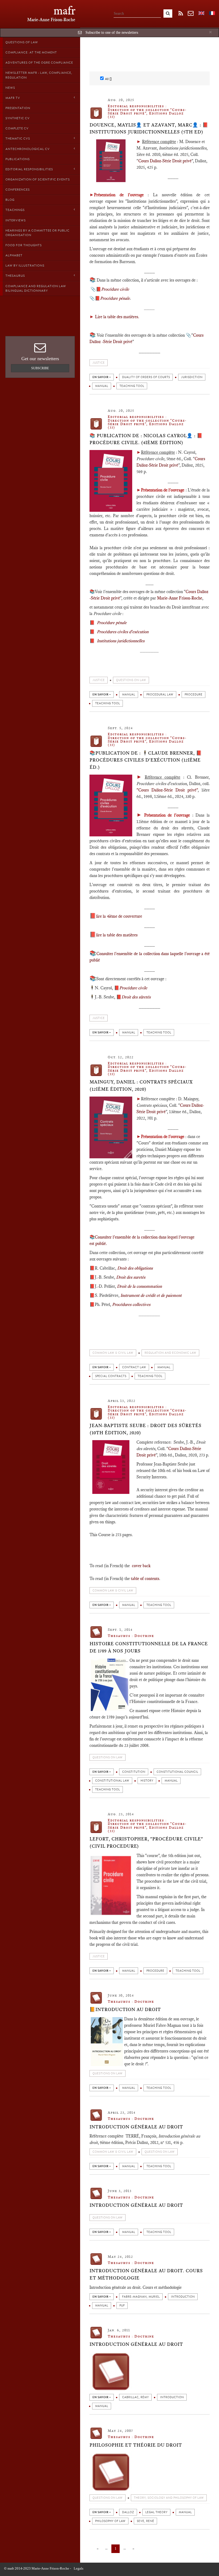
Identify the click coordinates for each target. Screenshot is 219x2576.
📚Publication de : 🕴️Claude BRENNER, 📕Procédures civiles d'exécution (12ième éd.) (146, 760)
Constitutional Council (177, 1772)
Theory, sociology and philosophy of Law (169, 2498)
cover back (141, 1566)
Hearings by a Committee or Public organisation (37, 233)
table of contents (145, 1579)
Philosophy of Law (110, 2521)
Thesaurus (15, 276)
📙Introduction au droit (125, 2009)
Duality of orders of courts (146, 377)
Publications (17, 159)
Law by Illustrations (25, 266)
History (147, 1781)
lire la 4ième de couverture (119, 916)
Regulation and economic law (170, 1353)
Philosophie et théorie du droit (136, 2445)
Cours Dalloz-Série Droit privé (165, 161)
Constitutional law (112, 1781)
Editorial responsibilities (29, 169)
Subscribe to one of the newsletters (112, 32)
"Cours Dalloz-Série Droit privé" (167, 790)
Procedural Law (160, 695)
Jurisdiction (192, 377)
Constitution (134, 1772)
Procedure (193, 695)
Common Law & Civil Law (113, 1353)
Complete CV (17, 128)
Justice (99, 363)
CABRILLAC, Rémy (135, 2397)
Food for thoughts (24, 245)
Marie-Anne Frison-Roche (180, 598)
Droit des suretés (131, 1277)
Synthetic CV (17, 118)
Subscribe (40, 368)
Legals (79, 2568)
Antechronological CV (28, 149)
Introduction (183, 2297)
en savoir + (102, 377)
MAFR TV (13, 98)
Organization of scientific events (38, 179)
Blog (10, 200)
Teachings (15, 210)
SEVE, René (145, 2521)
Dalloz (128, 2512)
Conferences (17, 190)
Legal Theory (156, 2512)
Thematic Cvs (18, 139)
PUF (122, 2306)
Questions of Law (22, 42)
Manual (102, 386)
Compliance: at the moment (31, 52)
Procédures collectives (131, 1304)
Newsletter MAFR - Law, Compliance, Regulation (39, 75)
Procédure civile (115, 289)
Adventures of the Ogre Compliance (39, 63)
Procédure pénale (115, 298)
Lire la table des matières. (117, 317)
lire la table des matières (117, 935)
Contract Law (134, 1367)
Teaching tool (132, 386)
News (10, 88)
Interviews (15, 220)
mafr (64, 11)
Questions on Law (131, 680)
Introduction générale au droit (136, 2127)
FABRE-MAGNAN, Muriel (141, 2297)
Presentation (18, 108)
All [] (108, 79)
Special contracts (111, 1376)
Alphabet (14, 255)
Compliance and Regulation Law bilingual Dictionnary (36, 288)
